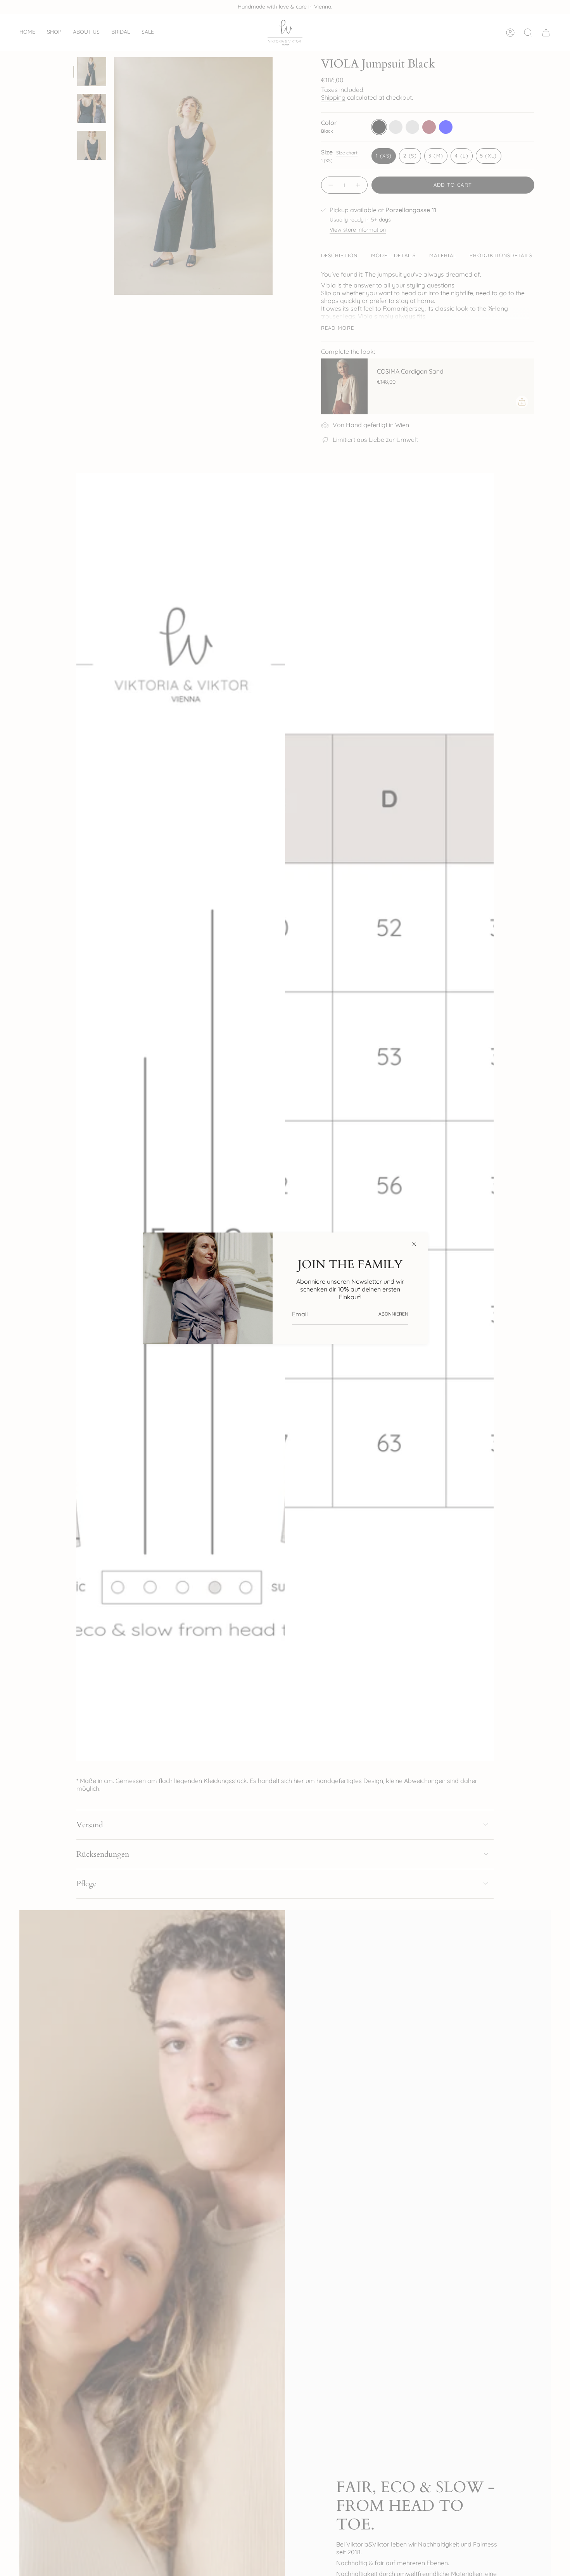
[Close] (414, 1244)
